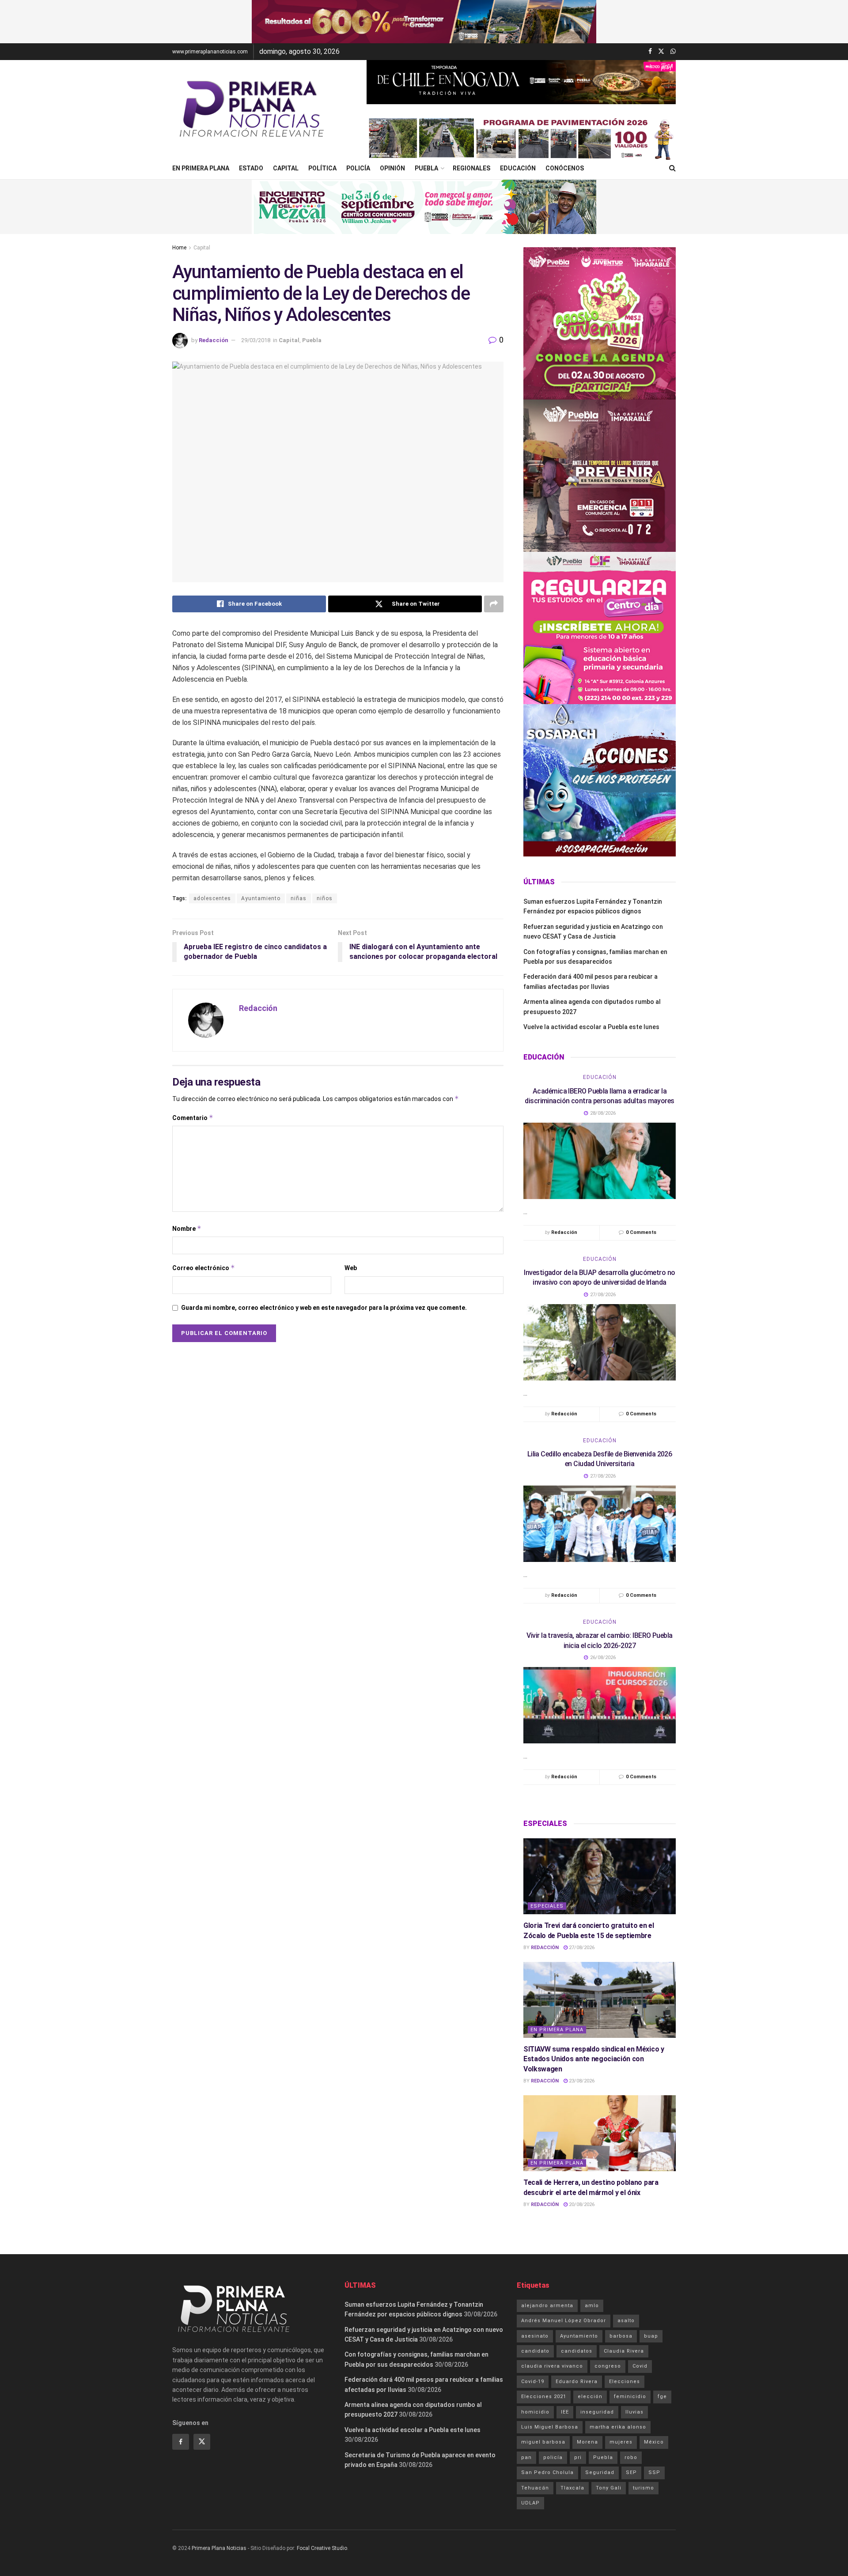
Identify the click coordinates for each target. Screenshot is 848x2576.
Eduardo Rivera (577, 2382)
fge (662, 2397)
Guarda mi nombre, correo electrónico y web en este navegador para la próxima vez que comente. (324, 1308)
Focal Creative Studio (322, 2548)
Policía (358, 168)
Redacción (214, 340)
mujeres (621, 2442)
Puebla (426, 168)
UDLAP (530, 2503)
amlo (592, 2306)
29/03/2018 (256, 340)
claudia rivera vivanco (552, 2366)
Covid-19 (533, 2382)
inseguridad (597, 2412)
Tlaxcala (572, 2488)
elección (590, 2397)
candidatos (577, 2351)
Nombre (187, 1228)
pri (578, 2457)
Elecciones (625, 2382)
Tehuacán (535, 2488)
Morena (587, 2442)
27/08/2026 (581, 1948)
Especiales (547, 1906)
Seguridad (600, 2472)
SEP (631, 2472)
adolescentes (212, 898)
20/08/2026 (581, 2204)
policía (553, 2457)
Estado (251, 168)
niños (325, 898)
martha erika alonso (618, 2427)
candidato (535, 2351)
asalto (626, 2321)
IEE (565, 2412)
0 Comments (641, 1232)
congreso (608, 2366)
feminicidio (630, 2397)
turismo (644, 2488)
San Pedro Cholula (547, 2472)
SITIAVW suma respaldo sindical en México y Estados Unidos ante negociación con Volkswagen (594, 2059)
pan (526, 2457)
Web (351, 1268)
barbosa (621, 2336)
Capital (286, 168)
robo (631, 2457)
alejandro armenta (547, 2306)
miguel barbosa (543, 2442)
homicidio (535, 2412)
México (654, 2442)
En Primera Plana (201, 168)
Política (322, 168)
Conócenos (565, 168)
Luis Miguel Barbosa (550, 2427)
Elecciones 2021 (544, 2397)
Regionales (471, 168)
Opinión (392, 168)
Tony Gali (609, 2488)
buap (651, 2336)
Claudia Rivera (624, 2351)
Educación (518, 168)
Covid (640, 2366)
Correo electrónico (204, 1268)
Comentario (193, 1118)
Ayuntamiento (261, 898)
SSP (654, 2472)
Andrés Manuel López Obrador (564, 2321)
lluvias (634, 2412)
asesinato (535, 2336)
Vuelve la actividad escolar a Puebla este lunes (591, 1027)
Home (179, 248)
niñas (299, 898)
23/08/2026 (581, 2081)
